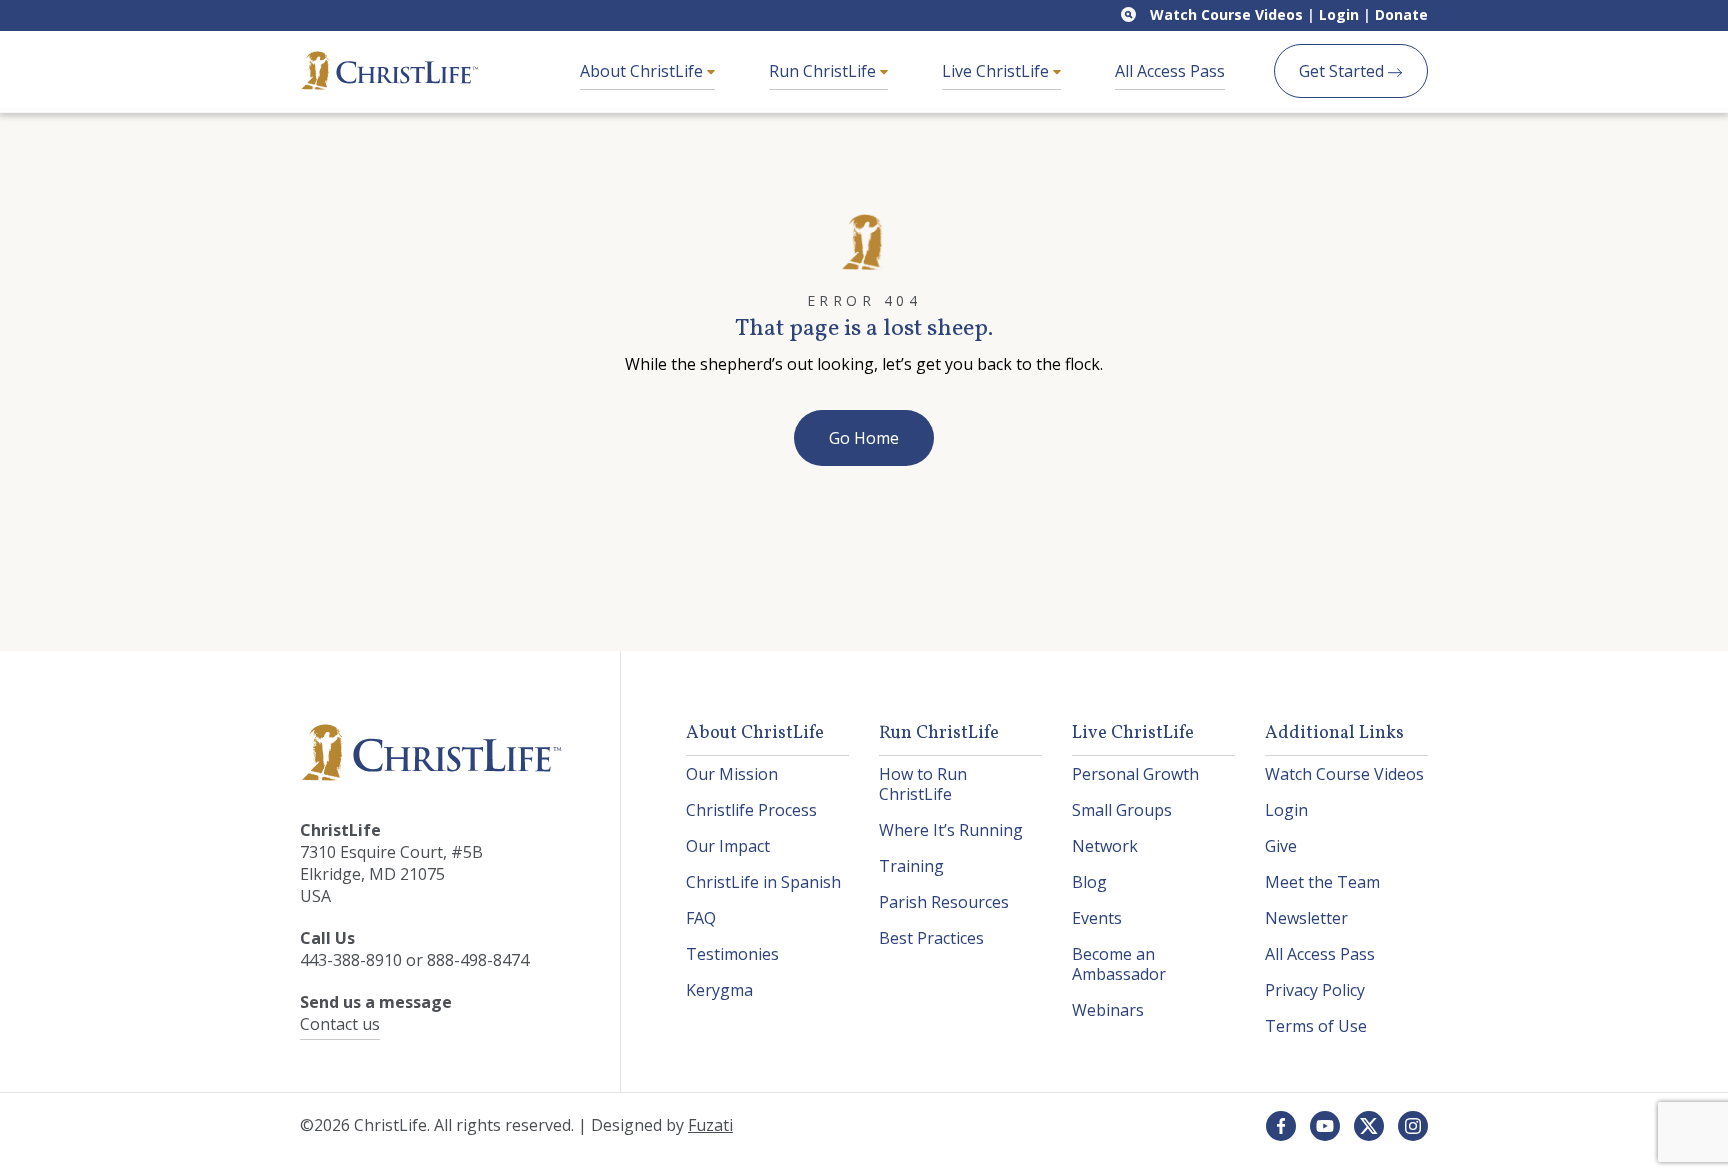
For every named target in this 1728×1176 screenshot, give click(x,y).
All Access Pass (1170, 71)
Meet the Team (1322, 882)
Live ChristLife (997, 71)
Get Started (1343, 71)
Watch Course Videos (1226, 14)
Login (1339, 14)
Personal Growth (1135, 774)
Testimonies (732, 954)
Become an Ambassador (1119, 964)
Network (1105, 846)
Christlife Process (751, 810)
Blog (1089, 882)
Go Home (864, 438)
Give (1281, 846)
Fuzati (710, 1125)
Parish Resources (944, 902)
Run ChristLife (824, 71)
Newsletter (1306, 918)
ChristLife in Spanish (763, 882)
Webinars (1108, 1010)
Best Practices (931, 938)
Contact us (340, 1024)
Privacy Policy (1315, 990)
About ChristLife (643, 71)
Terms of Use (1316, 1026)
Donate (1401, 14)
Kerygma (719, 990)
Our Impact (728, 846)
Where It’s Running (951, 830)
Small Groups (1122, 810)
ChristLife (390, 71)
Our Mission (732, 774)
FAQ (701, 918)
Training (911, 866)
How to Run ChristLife (923, 784)
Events (1097, 918)
